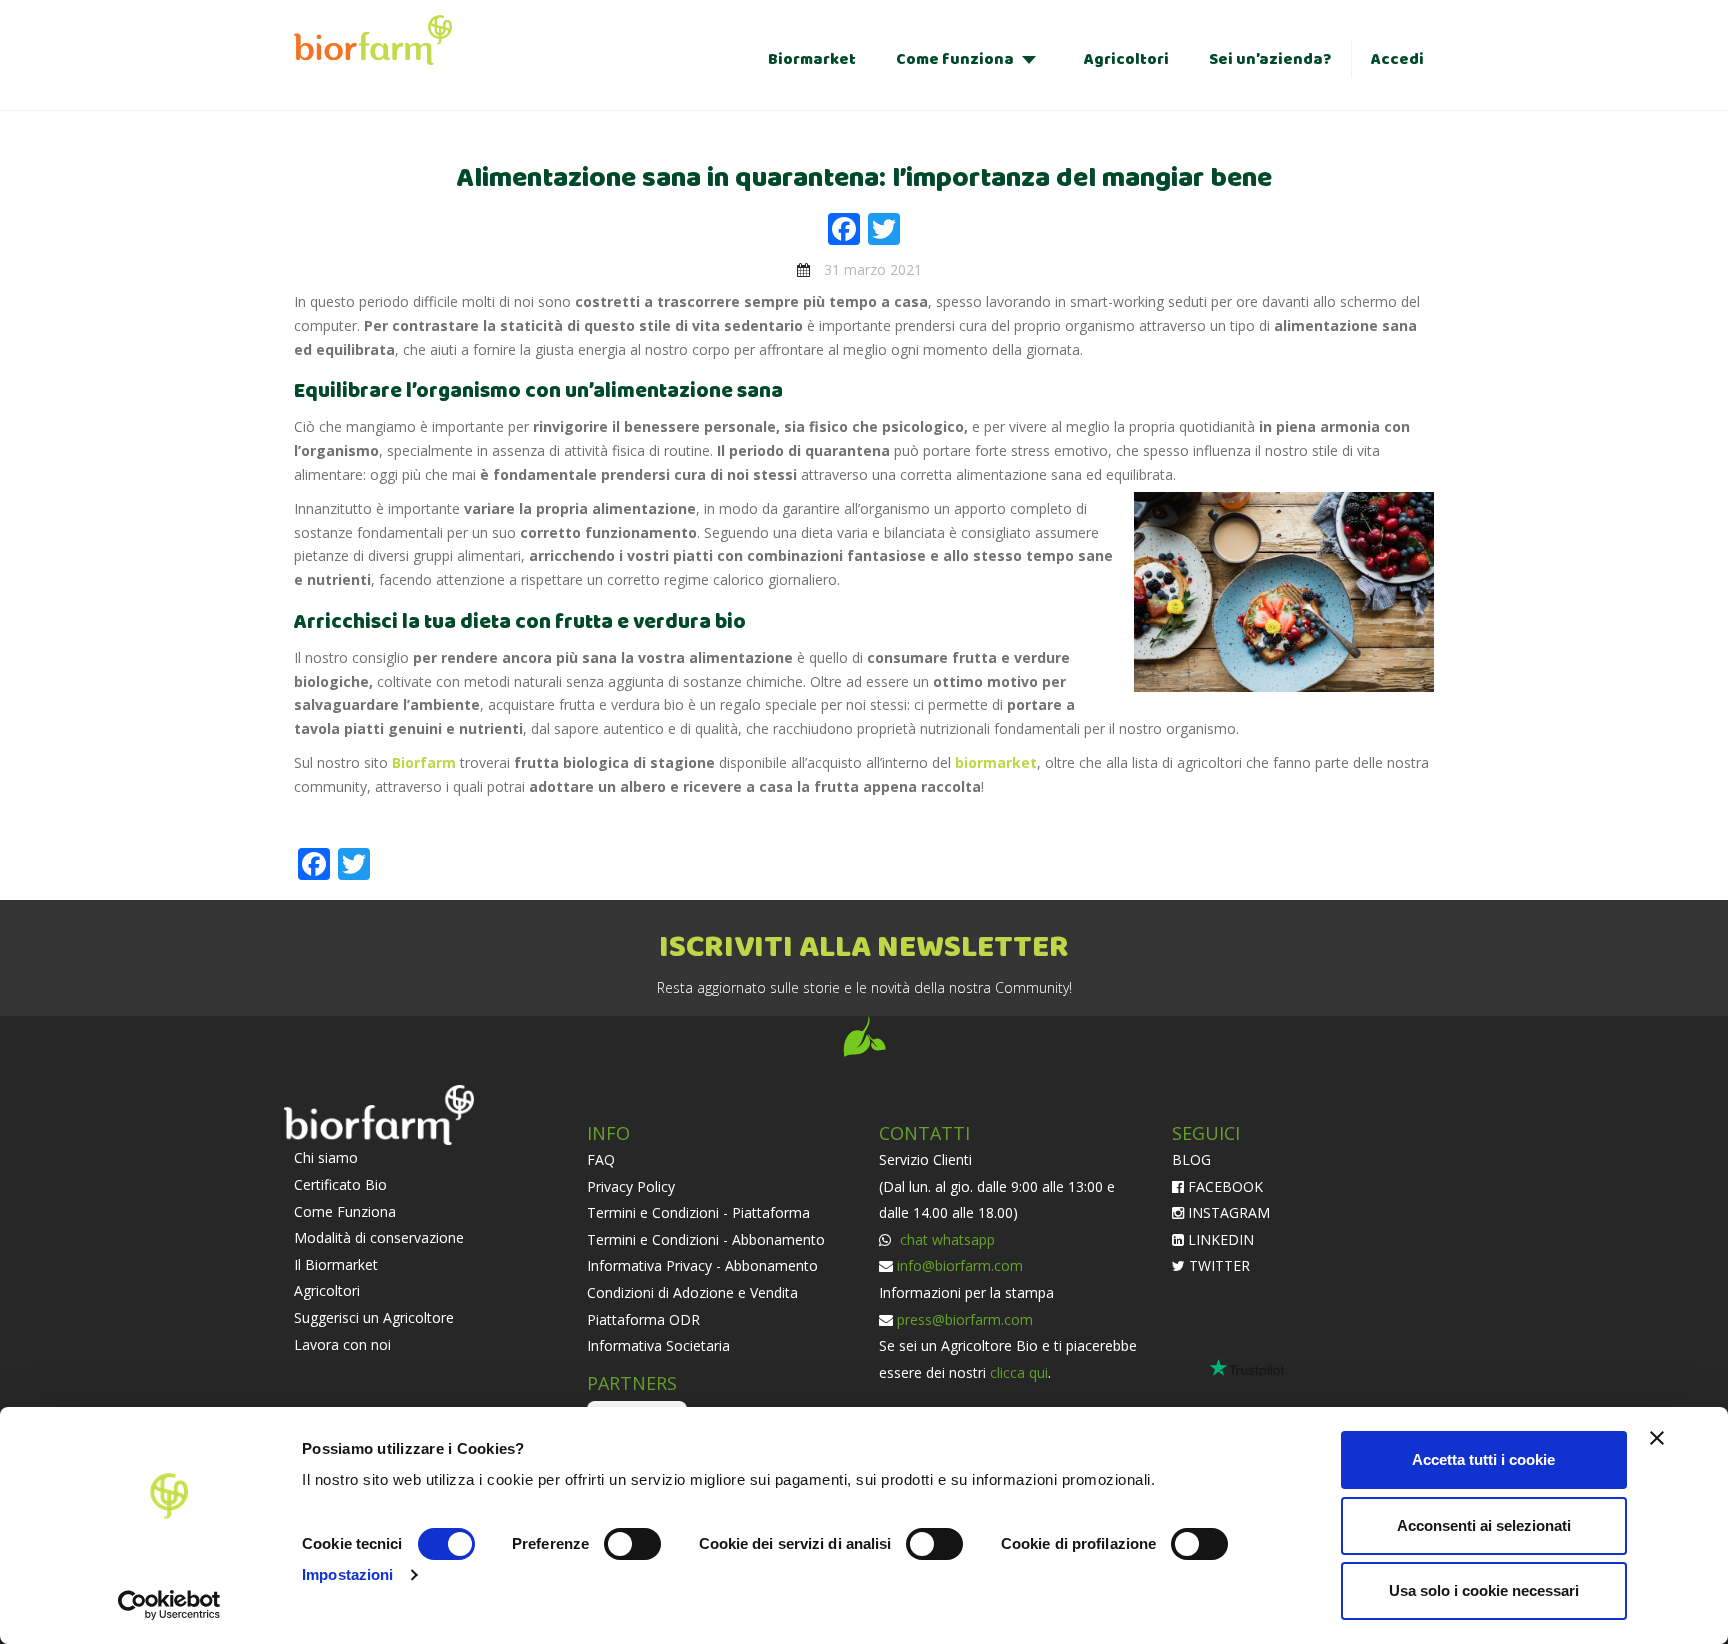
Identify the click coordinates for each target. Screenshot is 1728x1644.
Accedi (1397, 59)
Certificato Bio (340, 1184)
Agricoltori (1126, 59)
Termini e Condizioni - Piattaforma (698, 1212)
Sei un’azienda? (1270, 59)
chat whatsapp (945, 1239)
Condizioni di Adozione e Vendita (692, 1292)
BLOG (1191, 1159)
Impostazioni (347, 1574)
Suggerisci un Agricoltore (374, 1317)
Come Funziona (345, 1211)
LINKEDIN (1219, 1239)
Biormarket (812, 59)
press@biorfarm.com (965, 1319)
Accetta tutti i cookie (1483, 1459)
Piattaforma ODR (643, 1319)
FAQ (601, 1159)
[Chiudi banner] (1657, 1438)
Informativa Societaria (658, 1345)
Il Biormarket (336, 1264)
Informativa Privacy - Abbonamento (702, 1265)
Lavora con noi (342, 1344)
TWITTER (1217, 1265)
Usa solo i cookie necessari (1484, 1590)
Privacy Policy (631, 1186)
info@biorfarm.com (960, 1265)
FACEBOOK (1223, 1186)
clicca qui (1019, 1372)
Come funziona (955, 59)
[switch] (632, 1544)
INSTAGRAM (1227, 1212)
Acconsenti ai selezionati (1484, 1525)
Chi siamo (326, 1157)
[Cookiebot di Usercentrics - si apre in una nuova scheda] (169, 1605)
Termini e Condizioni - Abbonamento (706, 1239)
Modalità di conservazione (379, 1237)
